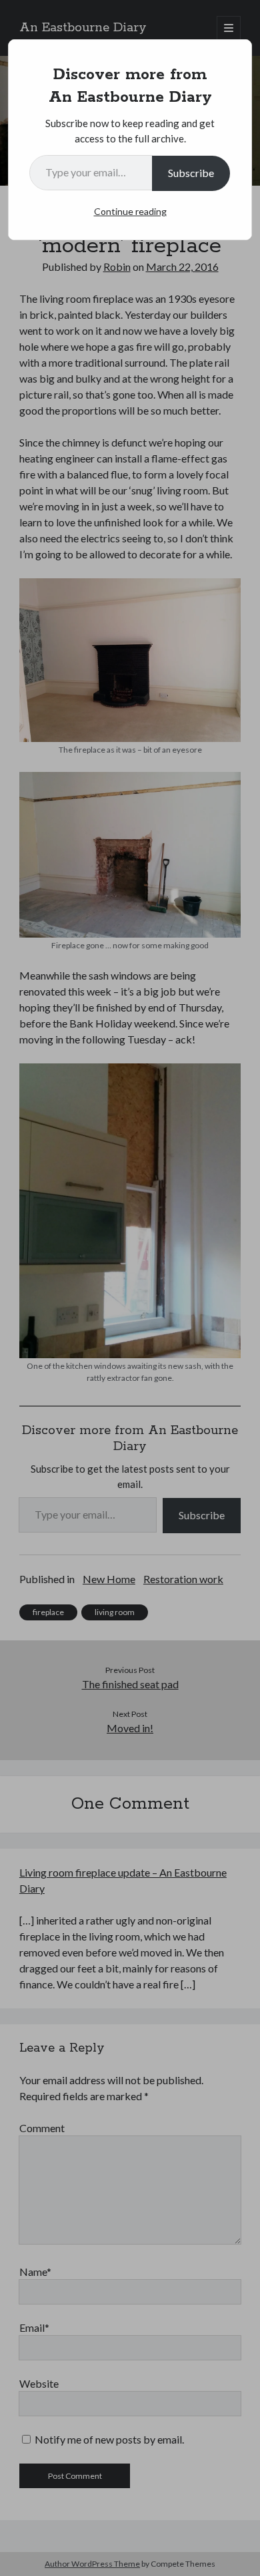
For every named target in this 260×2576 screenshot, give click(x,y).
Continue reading (130, 211)
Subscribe (191, 173)
